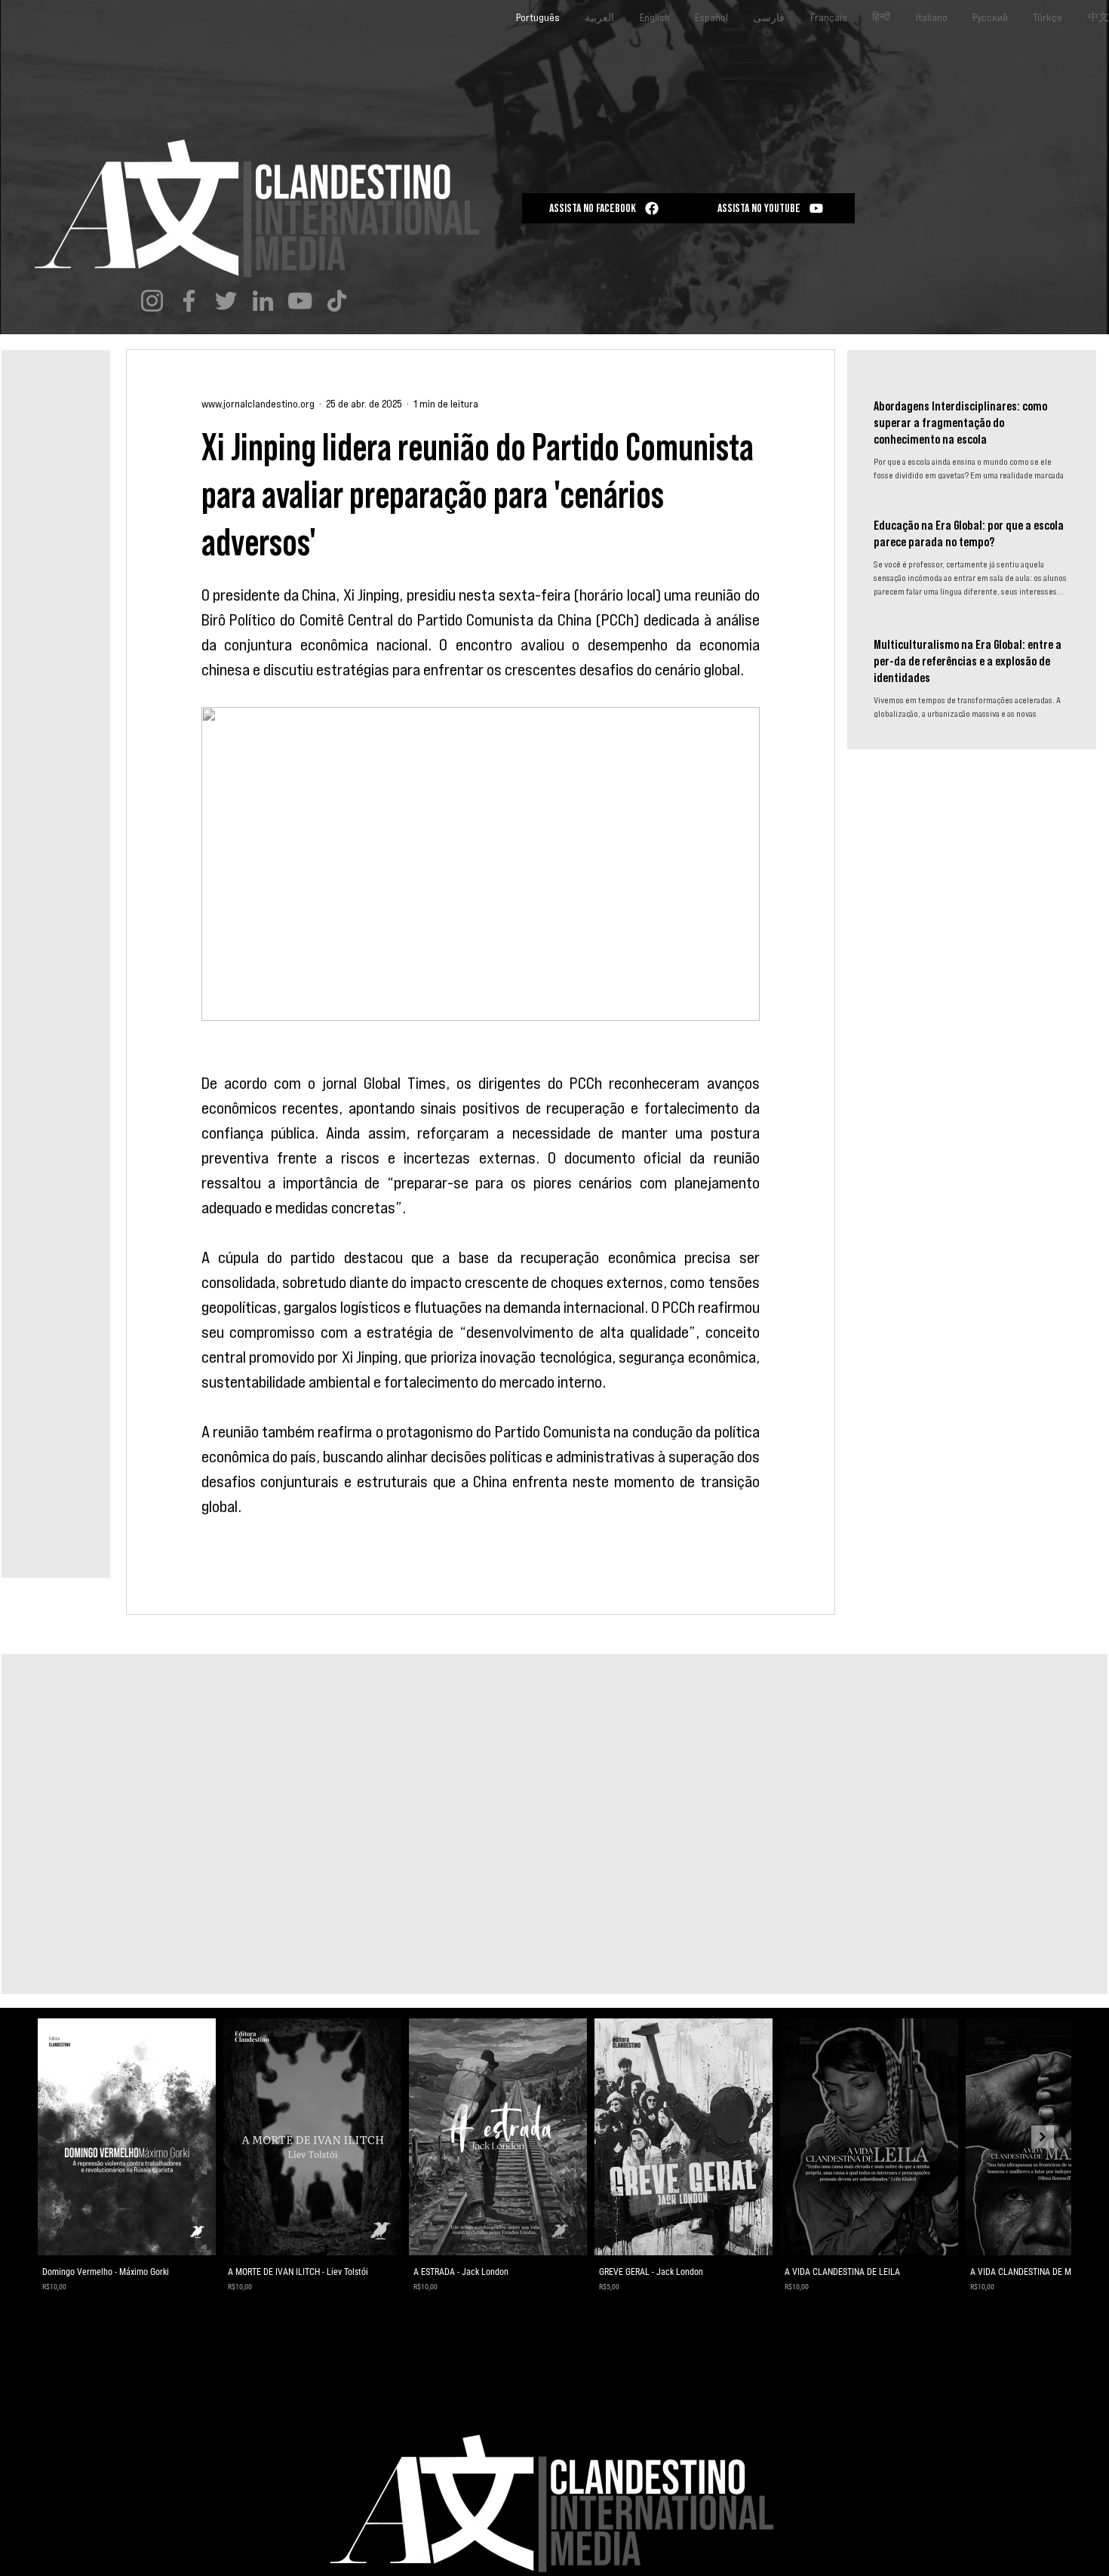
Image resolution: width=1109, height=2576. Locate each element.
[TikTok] (337, 301)
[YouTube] (300, 301)
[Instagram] (152, 301)
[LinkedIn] (263, 301)
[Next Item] (1043, 2137)
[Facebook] (189, 301)
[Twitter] (226, 301)
